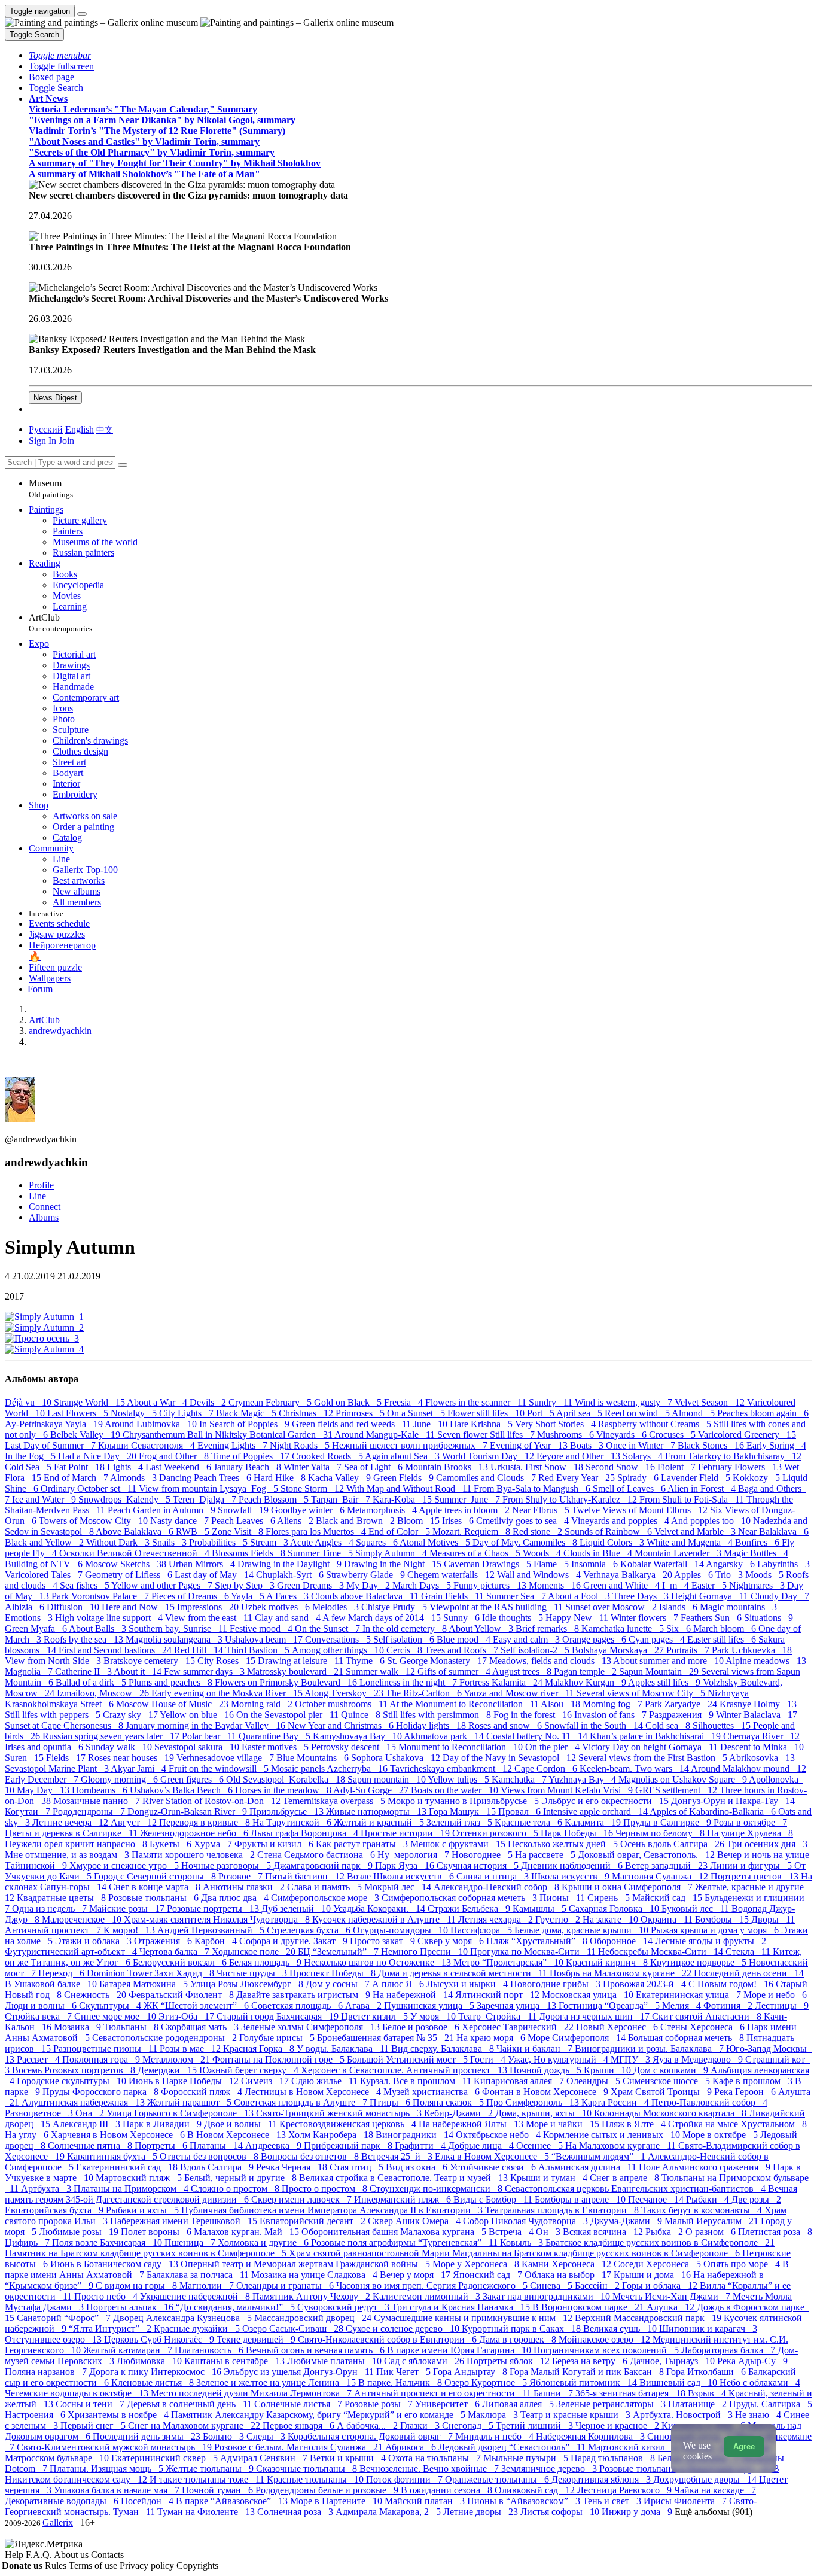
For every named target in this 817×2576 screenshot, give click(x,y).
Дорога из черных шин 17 (595, 2016)
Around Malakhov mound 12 (749, 1768)
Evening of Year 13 (530, 1445)
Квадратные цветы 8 (63, 1898)
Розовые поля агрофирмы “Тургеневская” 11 (406, 2242)
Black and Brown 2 (356, 1521)
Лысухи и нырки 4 (468, 1984)
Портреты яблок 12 (509, 2361)
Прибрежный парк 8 (349, 2145)
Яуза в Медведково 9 (699, 2059)
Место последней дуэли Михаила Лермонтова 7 (252, 2393)
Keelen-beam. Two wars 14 (635, 1768)
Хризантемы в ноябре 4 (119, 2415)
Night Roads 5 (301, 1445)
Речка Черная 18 (293, 2167)
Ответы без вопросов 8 (210, 2156)
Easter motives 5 (276, 1747)
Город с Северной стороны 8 (156, 1876)
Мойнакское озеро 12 (606, 2339)
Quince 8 (362, 1715)
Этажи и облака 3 (94, 1941)
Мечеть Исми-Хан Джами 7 (673, 2296)
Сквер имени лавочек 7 (303, 2199)
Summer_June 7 (468, 1499)
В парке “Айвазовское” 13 (233, 2501)
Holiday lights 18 (432, 1725)
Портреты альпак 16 (131, 2307)
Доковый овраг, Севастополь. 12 (647, 1855)
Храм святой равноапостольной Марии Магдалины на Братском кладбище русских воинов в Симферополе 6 (516, 2253)
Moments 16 (556, 1585)
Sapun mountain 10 (388, 1779)
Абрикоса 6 (412, 2447)
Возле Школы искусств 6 (402, 1876)
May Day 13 (44, 1790)
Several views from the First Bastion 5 (654, 1758)
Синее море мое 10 (116, 2016)
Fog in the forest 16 (534, 1715)
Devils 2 (209, 1402)
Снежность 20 (96, 1995)
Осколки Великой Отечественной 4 (135, 1553)
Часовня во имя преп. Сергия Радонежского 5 (433, 2285)
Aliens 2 (296, 1521)
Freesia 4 (405, 1402)
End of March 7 (77, 1478)
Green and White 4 (623, 1585)
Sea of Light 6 (374, 1467)
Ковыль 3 (523, 2242)
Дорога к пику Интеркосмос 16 (156, 2372)
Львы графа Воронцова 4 (306, 1833)
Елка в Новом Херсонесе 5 (493, 2156)
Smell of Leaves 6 (630, 1488)
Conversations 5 (339, 1639)
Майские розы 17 (128, 1909)
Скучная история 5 (479, 1865)
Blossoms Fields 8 (250, 1553)
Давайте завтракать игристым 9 (304, 1995)
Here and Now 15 (139, 1607)
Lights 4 (126, 1467)
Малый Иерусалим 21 (713, 2221)
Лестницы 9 (782, 2005)
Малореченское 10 (83, 1919)
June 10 (432, 1424)
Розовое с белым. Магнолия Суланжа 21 (300, 2447)
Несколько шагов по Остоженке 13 (379, 1962)
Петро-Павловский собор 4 (709, 2102)
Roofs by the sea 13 (85, 1639)
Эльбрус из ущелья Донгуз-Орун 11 (300, 2372)
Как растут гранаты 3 (363, 1844)
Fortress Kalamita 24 (502, 1682)
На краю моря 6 (492, 2038)
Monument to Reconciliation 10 (462, 1747)
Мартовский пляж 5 (140, 2178)
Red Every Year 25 (578, 1478)
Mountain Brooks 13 (448, 1467)
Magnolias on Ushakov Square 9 (684, 1779)
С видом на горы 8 (138, 2285)
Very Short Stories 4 (557, 1424)
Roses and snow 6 (506, 1725)
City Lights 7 (188, 1413)
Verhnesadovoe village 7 (226, 1758)
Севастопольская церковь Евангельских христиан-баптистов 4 (636, 2189)
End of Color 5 (400, 1532)
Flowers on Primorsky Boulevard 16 (287, 1682)
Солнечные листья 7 (299, 2404)
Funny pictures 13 (491, 1585)
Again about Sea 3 (403, 1456)
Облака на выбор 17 (569, 2275)
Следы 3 (267, 2436)
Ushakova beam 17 (265, 1639)
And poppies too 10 (712, 1521)
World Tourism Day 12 (489, 1456)
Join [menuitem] (66, 441)
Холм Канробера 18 (332, 2135)
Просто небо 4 (107, 2296)
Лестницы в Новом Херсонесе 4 (314, 2092)
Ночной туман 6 (219, 2490)
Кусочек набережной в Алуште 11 (385, 1919)
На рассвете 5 (546, 1855)
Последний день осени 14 (749, 1973)
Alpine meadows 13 (766, 1661)
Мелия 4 (683, 2005)
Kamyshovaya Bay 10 (358, 1736)
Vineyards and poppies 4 (621, 1521)
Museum (51, 489)
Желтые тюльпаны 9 (211, 2469)
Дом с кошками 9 (672, 2070)
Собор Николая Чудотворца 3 (527, 2221)
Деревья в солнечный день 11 (190, 2404)
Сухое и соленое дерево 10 (404, 2329)
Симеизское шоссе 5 (667, 2081)
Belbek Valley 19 (86, 1435)
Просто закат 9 (384, 1941)
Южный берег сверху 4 (250, 2070)
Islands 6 (679, 1607)
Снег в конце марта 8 (156, 1887)
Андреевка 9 (275, 2145)
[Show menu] (82, 14)
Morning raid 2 (263, 1704)
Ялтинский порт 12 (499, 1995)
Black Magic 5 (247, 1413)
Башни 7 (554, 2393)
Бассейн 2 (598, 2285)
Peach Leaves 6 (244, 1521)
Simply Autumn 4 (392, 1553)
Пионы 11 (563, 1898)
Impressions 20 (209, 1607)
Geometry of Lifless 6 (130, 1575)
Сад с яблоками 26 (425, 2361)
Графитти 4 (421, 2145)
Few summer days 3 (205, 1672)
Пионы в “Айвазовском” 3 (525, 2501)
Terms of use (94, 2566)
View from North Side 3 (54, 1661)
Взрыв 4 (708, 2393)
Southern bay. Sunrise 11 (179, 1628)
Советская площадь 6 (298, 2005)
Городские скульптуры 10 (73, 2081)
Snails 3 (170, 1542)
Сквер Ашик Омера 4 (415, 2221)
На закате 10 (612, 1919)
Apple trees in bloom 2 (465, 1510)
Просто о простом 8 (326, 2189)
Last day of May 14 (215, 1575)
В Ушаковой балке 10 (52, 1984)
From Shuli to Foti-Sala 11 (693, 1499)
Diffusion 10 (74, 1607)
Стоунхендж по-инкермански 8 (437, 2189)
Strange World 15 (90, 1402)
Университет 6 (449, 2404)
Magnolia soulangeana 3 (175, 1639)
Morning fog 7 (614, 1704)
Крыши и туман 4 (550, 2178)
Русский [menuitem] (46, 429)
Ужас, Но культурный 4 (559, 2059)
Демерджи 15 (168, 2070)
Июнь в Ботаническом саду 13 (115, 2264)
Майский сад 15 (668, 1898)
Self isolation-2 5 (536, 1650)
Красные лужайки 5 (198, 2329)
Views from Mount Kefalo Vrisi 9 (568, 1790)
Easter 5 (710, 1585)
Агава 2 (365, 2005)
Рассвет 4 (39, 2059)
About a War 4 (158, 1402)
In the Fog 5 (31, 1456)
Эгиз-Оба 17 (188, 2016)
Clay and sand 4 (289, 1618)
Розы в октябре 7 (750, 1822)
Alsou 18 (562, 1704)
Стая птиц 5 (358, 2167)
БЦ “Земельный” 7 (339, 1952)
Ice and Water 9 (45, 1499)
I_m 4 (677, 1585)
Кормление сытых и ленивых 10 (613, 2135)
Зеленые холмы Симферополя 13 (312, 2027)
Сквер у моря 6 (452, 1941)
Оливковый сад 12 (536, 2490)
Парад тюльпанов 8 (614, 2458)
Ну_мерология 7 (414, 1855)
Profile (41, 1185)
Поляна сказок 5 (449, 2102)
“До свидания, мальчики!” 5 (237, 2307)
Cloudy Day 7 (780, 1596)
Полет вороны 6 (157, 2232)
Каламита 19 (594, 1822)
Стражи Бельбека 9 (470, 1909)
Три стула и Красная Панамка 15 (462, 2307)
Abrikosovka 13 (762, 1758)
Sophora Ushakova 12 (397, 1758)
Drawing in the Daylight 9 (291, 1564)
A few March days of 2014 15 (383, 1618)
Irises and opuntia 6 (45, 1747)
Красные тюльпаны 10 (316, 2479)
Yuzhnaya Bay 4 (583, 1779)
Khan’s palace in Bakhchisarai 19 (656, 1736)
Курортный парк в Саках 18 (522, 2329)
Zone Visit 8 (239, 1532)
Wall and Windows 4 (540, 1575)
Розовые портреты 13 (214, 1909)
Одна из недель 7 (51, 1909)
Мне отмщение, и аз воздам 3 (68, 1855)
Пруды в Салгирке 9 (668, 1822)
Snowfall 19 (244, 1510)
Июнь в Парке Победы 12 (185, 2081)
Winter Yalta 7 (314, 1467)
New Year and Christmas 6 (342, 1725)
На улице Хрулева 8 (750, 1833)
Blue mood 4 (465, 1639)
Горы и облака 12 (661, 2285)
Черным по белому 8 (661, 1833)
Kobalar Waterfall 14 (663, 1564)
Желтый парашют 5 (190, 2102)
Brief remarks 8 (548, 1628)
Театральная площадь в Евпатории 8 (563, 2210)
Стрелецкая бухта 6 (310, 1930)
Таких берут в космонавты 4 (703, 2210)
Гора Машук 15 (464, 1812)
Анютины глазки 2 (245, 1887)
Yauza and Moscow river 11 (520, 1693)
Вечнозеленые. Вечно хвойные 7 (430, 2469)
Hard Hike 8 (281, 1478)
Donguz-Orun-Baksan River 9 (188, 1812)
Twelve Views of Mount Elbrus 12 (641, 1510)
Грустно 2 (559, 1919)
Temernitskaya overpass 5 (335, 1801)
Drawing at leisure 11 (302, 1661)
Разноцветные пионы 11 (106, 2049)
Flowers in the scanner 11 (477, 1402)
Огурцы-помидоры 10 (402, 1930)
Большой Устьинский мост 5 (408, 2059)
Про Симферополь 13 (534, 2102)
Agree (744, 2446)
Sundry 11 (552, 1402)
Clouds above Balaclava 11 (366, 1596)
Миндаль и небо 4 (496, 2436)
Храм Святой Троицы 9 (662, 2092)
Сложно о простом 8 (236, 2189)
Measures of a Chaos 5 (476, 1553)
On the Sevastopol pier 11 (289, 1715)
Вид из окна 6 (418, 2167)
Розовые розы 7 (380, 2404)
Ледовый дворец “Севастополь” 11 (513, 2447)
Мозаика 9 (79, 2027)
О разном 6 (712, 2232)
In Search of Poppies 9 (246, 1424)
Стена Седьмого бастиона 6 (317, 1855)
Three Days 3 (642, 1596)
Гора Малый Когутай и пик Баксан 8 (588, 2372)
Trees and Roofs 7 (463, 1650)
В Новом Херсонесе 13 (238, 2135)
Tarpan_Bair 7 (342, 1499)
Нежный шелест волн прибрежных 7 (411, 1445)
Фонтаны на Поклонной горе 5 (280, 2059)
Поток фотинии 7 (406, 2479)
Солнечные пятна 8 (91, 2145)
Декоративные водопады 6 (63, 2501)
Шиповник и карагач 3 (708, 2329)
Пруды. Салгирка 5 (771, 2404)
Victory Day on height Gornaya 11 (651, 1747)
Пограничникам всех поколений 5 (607, 2350)
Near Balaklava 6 (773, 1532)
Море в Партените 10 (337, 2501)
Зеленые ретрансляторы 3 (612, 2404)
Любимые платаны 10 (336, 2361)
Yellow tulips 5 (460, 1779)
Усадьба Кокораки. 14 (380, 1909)
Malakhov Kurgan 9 (586, 1682)
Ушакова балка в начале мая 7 (118, 2490)
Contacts (107, 2555)
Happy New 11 (578, 1618)
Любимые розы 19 (80, 2232)
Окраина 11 (668, 1919)
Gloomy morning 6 (121, 1779)
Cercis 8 (406, 1650)
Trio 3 (730, 1575)
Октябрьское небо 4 (499, 2135)
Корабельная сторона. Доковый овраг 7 (371, 2436)
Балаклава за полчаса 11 (199, 2275)
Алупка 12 (672, 2307)
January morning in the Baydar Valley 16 (207, 1725)
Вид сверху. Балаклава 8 (444, 2049)
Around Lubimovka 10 (152, 1424)
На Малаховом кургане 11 (622, 2145)
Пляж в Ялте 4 (635, 2124)
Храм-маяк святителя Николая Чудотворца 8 (218, 1919)
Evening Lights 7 (234, 1445)
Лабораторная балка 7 (729, 2350)
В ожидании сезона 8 (448, 2490)
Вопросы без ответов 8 (311, 2156)
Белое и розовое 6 (422, 2027)
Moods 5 (766, 1575)
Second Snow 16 (621, 1467)
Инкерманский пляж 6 (404, 2199)
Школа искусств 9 (571, 1876)
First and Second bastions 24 (116, 1650)
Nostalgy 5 (135, 1413)
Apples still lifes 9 (665, 1682)
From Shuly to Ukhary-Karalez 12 (571, 1499)
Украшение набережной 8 (196, 2296)
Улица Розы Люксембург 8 (248, 1984)
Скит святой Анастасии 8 (708, 2016)
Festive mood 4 (262, 1628)
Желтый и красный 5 (380, 1822)
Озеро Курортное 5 (487, 2382)
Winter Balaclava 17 (757, 1715)
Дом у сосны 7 (339, 1984)
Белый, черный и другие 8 (242, 2178)
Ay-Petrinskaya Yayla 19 (55, 1424)
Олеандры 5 (595, 2081)
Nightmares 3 (758, 1585)
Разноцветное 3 (40, 2113)
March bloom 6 (726, 1628)
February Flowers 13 (741, 1467)
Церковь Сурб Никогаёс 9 (160, 2339)
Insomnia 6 (596, 1564)
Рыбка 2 (665, 2232)
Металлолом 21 (177, 2059)
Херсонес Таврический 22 (519, 2027)
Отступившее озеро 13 (54, 2339)
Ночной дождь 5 (547, 2070)
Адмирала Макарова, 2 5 (389, 2512)
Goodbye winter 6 (309, 1510)
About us (72, 2555)
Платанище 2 (699, 2404)
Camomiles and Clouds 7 (487, 1478)
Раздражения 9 (682, 1715)
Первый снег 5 (94, 2426)
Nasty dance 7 (181, 1521)
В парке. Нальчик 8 (401, 2382)
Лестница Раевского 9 (626, 2490)
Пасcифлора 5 (482, 1930)
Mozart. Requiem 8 (472, 1532)
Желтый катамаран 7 (129, 2350)
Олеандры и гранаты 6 (286, 2285)
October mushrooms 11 (342, 1704)
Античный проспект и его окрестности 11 (444, 2393)
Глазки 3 (421, 2426)
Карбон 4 (217, 1941)
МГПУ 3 (632, 2059)
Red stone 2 (539, 1532)
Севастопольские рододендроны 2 (166, 2038)
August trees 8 (523, 1672)
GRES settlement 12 (677, 1790)
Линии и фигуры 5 (752, 1865)
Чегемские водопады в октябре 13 (78, 2393)
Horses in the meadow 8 (284, 1790)
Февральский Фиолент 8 (182, 1995)
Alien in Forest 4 (703, 1488)
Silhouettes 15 (723, 1725)
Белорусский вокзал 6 (181, 1962)
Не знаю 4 (759, 2415)
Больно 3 (225, 2436)
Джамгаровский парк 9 (324, 1865)
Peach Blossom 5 (275, 1499)
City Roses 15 (228, 1661)
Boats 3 (588, 1445)
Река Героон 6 (746, 2092)
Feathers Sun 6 (712, 1618)
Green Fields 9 (405, 1478)
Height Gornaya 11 (711, 1596)
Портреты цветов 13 (756, 1876)
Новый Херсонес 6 (618, 2027)
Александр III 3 (88, 2124)
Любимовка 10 (150, 2361)
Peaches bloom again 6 (763, 1413)
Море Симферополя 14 (578, 2038)
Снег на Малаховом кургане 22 (195, 2426)
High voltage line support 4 (110, 1618)
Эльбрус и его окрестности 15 (606, 1801)
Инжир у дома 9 (638, 2512)
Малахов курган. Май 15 (248, 2232)
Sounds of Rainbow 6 (609, 1532)
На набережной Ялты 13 (472, 2124)
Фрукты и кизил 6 (275, 1844)
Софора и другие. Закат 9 (295, 1941)
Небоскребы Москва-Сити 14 (662, 1952)
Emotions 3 (30, 1618)
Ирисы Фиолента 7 (686, 2501)
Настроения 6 (36, 2415)
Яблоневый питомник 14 (584, 2382)
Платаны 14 (217, 2145)
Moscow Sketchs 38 (127, 1564)
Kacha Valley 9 (341, 1478)
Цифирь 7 (28, 2242)
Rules (57, 2566)
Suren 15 (25, 1758)
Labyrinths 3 (784, 1564)
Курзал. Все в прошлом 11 (417, 2081)
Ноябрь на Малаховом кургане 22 (622, 1973)
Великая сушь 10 (621, 2329)
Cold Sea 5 (29, 1467)
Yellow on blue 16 (198, 1715)
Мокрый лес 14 (399, 1887)
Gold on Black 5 (349, 1402)
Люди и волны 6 (42, 2005)
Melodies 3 (337, 1607)
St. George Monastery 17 (438, 1661)
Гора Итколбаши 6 (707, 2372)
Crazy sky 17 (131, 1715)
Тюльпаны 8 (132, 2027)
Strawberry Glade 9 (367, 1575)
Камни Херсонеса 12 (568, 2264)
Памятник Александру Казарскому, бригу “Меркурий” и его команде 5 (319, 2415)
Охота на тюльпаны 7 (436, 2458)
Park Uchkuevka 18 (752, 1650)
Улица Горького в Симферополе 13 (181, 2113)
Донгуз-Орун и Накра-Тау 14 (733, 1801)
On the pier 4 (554, 1747)
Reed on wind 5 (638, 1413)
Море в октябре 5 (721, 2135)
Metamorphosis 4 (383, 1510)
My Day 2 (369, 1585)
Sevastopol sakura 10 (198, 1747)
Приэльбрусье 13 (288, 1812)
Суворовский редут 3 (345, 2307)
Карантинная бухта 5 (113, 2156)
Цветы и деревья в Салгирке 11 (72, 1833)
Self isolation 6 (405, 1639)
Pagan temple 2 (586, 1672)
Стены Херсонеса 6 (704, 2027)
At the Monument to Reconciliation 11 (465, 1704)
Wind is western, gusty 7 (625, 1402)
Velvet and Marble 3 (696, 1532)
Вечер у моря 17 (416, 2275)
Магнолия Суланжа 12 (661, 1876)
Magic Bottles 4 (756, 1553)
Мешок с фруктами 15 (459, 1844)
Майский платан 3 (426, 2501)
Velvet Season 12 (711, 1402)
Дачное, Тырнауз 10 (673, 2361)
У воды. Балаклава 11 (344, 2049)
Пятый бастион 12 (306, 1876)
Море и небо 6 (775, 1995)
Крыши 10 (609, 2070)
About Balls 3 (99, 1628)
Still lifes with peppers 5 (54, 1715)
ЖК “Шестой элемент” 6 (197, 2005)
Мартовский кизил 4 (634, 2447)
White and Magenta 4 (691, 1542)
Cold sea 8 (669, 1725)
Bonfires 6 (758, 1542)
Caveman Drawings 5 (489, 1564)
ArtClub (60, 623)
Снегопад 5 (469, 2426)
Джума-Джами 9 (627, 2221)
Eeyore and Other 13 (580, 1456)
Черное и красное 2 (618, 2426)
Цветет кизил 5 (376, 2016)
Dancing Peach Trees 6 (206, 1478)
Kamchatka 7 (520, 1779)
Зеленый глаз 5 (461, 1822)
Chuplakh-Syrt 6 (291, 1575)
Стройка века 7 (39, 2016)
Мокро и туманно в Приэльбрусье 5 (464, 1801)
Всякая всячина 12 (604, 2232)
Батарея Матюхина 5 (145, 1984)
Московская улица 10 (589, 1995)
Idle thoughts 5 (514, 1618)
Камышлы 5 (541, 1909)
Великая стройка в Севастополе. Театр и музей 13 (405, 2178)
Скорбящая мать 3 (201, 2027)
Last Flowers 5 (79, 1413)
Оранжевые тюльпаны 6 (498, 2479)
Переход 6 (63, 1973)
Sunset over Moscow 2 (612, 1607)
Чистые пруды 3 (253, 1973)
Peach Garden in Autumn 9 (163, 1510)
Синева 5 (552, 2285)
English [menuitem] (80, 429)
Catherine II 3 (84, 1672)
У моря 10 (434, 2016)
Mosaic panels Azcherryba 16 (330, 1768)
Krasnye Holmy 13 (758, 1704)
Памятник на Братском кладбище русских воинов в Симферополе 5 (147, 2253)
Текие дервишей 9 (257, 2339)
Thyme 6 (366, 1661)
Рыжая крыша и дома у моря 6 (716, 1930)
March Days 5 (423, 1585)
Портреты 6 (162, 2145)
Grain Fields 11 (454, 1596)
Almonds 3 (135, 1478)
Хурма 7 (214, 1844)
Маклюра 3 (494, 2415)
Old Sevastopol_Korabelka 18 (287, 1779)
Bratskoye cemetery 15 (150, 1661)
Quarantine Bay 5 (276, 1736)
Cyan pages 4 (658, 1639)
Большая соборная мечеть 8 (687, 2038)
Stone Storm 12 (313, 1488)
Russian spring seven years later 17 (112, 1736)
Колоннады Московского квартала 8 (671, 2113)
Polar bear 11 (210, 1736)
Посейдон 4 (148, 2501)
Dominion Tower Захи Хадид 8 (152, 1973)
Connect (45, 1207)
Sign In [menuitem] (42, 441)
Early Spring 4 (776, 1445)
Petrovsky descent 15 (355, 1747)
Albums (44, 1217)
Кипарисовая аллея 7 (520, 2081)
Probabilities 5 (220, 1542)
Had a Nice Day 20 (98, 1456)
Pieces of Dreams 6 (191, 1596)
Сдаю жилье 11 (326, 2081)
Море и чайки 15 (564, 2124)
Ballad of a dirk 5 (92, 1682)
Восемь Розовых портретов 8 (75, 2070)
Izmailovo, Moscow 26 (104, 1693)
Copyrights (197, 2566)
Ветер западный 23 (667, 1865)
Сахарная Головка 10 (615, 1909)
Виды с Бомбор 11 (494, 2199)
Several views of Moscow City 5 (642, 1693)
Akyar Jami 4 (140, 1768)
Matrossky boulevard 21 (296, 1672)
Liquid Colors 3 (613, 1542)
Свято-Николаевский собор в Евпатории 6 (388, 2339)
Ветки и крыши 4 (349, 2458)
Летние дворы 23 (482, 2512)
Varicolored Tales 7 (45, 1575)
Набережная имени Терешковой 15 (185, 2221)
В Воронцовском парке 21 (589, 2307)
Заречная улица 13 (518, 2005)
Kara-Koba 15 (403, 1499)
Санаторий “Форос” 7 (65, 2318)
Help (15, 2555)
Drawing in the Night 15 (394, 1564)
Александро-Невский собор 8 (498, 1887)
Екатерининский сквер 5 (166, 2458)
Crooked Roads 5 (328, 1456)
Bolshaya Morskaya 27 (619, 1650)
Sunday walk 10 (120, 1747)
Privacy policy (148, 2566)
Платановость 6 (210, 2350)
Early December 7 (43, 1779)
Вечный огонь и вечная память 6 (316, 2350)
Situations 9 (769, 1618)
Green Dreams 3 (312, 1585)
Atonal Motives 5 (436, 1542)
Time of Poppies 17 (251, 1456)
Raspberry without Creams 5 (656, 1424)
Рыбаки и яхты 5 (144, 2210)
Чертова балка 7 (176, 1952)
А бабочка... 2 (368, 2426)
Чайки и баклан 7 (536, 2049)
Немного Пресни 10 (426, 1952)
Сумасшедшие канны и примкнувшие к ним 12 (474, 2318)
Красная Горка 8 (260, 2049)
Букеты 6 (172, 1844)
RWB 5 (194, 1532)
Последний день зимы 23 (148, 2436)
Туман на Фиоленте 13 (207, 2512)
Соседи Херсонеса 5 (659, 2264)
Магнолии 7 (208, 2285)
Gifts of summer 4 (455, 1672)
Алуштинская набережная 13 (84, 2102)
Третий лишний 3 (536, 2426)
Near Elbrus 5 (542, 1510)
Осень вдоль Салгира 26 (673, 1844)
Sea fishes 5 (86, 1585)
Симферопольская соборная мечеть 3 (461, 1898)
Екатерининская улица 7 (690, 1995)
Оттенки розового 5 (496, 1833)
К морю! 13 (130, 1930)
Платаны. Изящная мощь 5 (108, 2469)
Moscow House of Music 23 (173, 1704)
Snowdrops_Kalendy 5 (126, 1499)
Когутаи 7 (29, 1812)
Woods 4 (543, 1553)
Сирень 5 (610, 1898)
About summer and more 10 (669, 1661)
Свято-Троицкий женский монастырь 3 (340, 2113)
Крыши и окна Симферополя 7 (628, 1887)
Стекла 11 (749, 1952)
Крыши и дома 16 (653, 2275)
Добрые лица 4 (482, 2145)
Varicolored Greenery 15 (747, 1435)
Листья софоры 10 (561, 2512)
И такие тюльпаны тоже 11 (208, 2479)
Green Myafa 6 (37, 1628)
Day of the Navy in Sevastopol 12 (510, 1758)
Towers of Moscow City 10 (94, 1521)
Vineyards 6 (623, 1435)
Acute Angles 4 (323, 1542)
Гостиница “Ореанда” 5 (610, 2005)
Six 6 (680, 1628)
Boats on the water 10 (456, 1790)
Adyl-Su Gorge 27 (372, 1790)
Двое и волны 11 (242, 2124)
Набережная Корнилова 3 (592, 2436)
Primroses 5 (361, 1413)
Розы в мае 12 (191, 2049)
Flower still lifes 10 (487, 1413)
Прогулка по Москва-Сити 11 (534, 1952)
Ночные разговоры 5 (227, 1865)
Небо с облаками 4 (760, 2382)
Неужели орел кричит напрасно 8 (77, 1844)
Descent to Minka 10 (762, 1747)
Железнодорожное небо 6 (195, 1833)
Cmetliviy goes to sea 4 (524, 1521)
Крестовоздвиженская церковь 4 (349, 2124)
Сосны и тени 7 (91, 2404)
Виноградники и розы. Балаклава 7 (650, 2049)
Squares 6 (378, 1542)
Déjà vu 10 (29, 1402)
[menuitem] (105, 429)
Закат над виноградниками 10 (548, 2296)
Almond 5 (694, 1413)
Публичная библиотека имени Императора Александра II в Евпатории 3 (333, 2210)
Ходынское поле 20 (255, 1952)
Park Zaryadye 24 (682, 1704)
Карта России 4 (616, 2102)
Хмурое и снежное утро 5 (125, 1865)
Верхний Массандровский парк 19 (649, 2318)
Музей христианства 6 (433, 2092)
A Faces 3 (289, 1596)
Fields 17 (67, 1758)
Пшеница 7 (191, 2242)
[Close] (123, 465)
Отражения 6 (164, 1941)
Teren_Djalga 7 (206, 1499)
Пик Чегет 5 (405, 2372)
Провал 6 (521, 1812)
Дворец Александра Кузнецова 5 (184, 2318)
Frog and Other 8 (175, 1456)
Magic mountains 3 (738, 1607)
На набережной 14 (414, 1995)
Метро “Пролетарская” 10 (510, 1962)
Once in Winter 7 (642, 1445)
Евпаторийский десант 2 (314, 2221)
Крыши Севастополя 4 (148, 1445)
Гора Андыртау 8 (471, 2372)
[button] (60, 55)
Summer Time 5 (321, 1553)
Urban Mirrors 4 (203, 1564)
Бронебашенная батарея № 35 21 (387, 2038)
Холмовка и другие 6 (264, 2242)
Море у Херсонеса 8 (477, 2264)
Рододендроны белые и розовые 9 (328, 2490)
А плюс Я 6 (399, 1984)
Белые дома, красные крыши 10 (583, 1930)
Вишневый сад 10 (679, 2382)
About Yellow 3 (482, 1628)
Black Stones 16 (712, 1445)
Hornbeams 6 (101, 1790)
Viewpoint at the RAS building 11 (497, 1607)
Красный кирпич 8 (608, 1962)
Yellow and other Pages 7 (163, 1585)
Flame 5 (552, 1564)
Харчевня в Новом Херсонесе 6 (119, 2135)
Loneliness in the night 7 (409, 1682)
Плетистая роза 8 (775, 2232)
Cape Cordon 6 (547, 1768)
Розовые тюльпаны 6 (155, 1898)
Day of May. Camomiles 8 (526, 1542)
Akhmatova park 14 (445, 1736)
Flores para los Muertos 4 (317, 1532)
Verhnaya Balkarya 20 (629, 1575)
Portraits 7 (689, 1650)
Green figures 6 (193, 1779)
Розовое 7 (242, 1876)
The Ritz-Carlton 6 (425, 1693)
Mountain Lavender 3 (679, 1553)
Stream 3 (270, 1542)
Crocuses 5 (673, 1435)
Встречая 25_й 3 (398, 2156)
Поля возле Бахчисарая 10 (108, 2242)
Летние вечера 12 (71, 1822)
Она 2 (91, 2113)
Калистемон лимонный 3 (428, 2296)
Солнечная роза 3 (296, 2512)
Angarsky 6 (731, 1564)
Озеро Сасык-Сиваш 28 (294, 2329)
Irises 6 (459, 1521)
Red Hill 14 (200, 1650)
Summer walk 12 (382, 1672)
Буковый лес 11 (696, 1909)
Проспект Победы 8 (334, 1973)
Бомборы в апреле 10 (581, 2199)
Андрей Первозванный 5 (212, 1930)
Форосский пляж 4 (203, 2092)
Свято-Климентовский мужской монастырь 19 (115, 2447)
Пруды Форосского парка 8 (102, 2092)
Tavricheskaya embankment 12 (452, 1768)
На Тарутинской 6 (293, 1822)
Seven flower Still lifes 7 (487, 1435)
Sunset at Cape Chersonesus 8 (65, 1725)
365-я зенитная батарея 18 (632, 2393)
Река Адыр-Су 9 (752, 2361)
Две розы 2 (756, 2199)
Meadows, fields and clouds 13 (551, 1661)
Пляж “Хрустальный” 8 (538, 1941)
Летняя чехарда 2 (497, 1919)
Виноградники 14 (416, 2135)
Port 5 (542, 1413)
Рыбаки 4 (709, 2199)
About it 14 (139, 1672)
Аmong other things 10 (339, 1650)
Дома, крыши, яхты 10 (545, 2113)
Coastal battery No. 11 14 (538, 1736)
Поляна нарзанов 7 (47, 2372)
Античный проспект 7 (54, 1930)
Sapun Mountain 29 (660, 1672)
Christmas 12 (307, 1413)
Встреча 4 (512, 2232)
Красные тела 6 (530, 1822)
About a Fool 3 (580, 1596)
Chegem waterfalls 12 (452, 1575)
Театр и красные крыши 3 (577, 2415)
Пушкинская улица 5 (430, 2005)
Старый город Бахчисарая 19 (279, 2016)
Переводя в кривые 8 (206, 1822)
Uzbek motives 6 (277, 1607)
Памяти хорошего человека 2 (194, 1855)
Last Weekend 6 (179, 1467)
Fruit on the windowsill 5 (220, 1768)
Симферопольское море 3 (326, 1898)
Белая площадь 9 (266, 1962)
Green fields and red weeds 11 (353, 1424)
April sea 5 (580, 1413)
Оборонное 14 (622, 1941)
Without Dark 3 (119, 1542)
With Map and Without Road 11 (410, 1488)
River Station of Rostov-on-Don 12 (213, 1801)
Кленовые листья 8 (154, 2382)
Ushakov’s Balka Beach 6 (182, 1790)
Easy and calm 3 (528, 1639)
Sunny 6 (463, 1618)
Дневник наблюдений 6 (573, 1865)
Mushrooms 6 (567, 1435)
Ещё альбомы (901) (714, 2512)
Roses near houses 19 (132, 1758)
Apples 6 (695, 1575)
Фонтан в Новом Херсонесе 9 (546, 2092)
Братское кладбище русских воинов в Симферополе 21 (660, 2242)
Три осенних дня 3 (767, 1844)
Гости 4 (489, 2059)
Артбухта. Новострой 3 (684, 2415)
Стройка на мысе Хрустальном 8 (737, 2124)
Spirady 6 (639, 1478)
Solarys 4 (644, 1456)
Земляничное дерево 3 (550, 2469)
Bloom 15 (420, 1521)
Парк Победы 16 (578, 1833)
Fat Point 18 (80, 1467)
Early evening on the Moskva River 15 (228, 1693)
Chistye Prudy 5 (395, 1607)
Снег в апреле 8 (626, 2178)
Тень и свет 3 (613, 2501)
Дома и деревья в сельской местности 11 (464, 1973)
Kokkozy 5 (757, 1478)
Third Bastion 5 (259, 1650)
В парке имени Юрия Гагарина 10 (460, 2350)
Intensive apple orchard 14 (596, 1812)
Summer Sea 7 (517, 1596)
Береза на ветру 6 (591, 2361)
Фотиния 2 (729, 2005)
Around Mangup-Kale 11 (386, 1435)
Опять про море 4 (743, 2264)
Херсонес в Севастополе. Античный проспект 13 (405, 2070)
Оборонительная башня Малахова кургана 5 (395, 2232)
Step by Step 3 (246, 1585)
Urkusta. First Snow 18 (538, 1467)
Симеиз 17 (266, 2081)
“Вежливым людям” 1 (600, 2156)
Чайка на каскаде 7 (715, 2490)
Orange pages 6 (595, 1639)
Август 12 (135, 1822)
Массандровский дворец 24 (314, 2318)
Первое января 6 (300, 2426)
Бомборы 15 (723, 1919)
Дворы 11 (773, 1919)
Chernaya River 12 (761, 1736)
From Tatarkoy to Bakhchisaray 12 (733, 1456)
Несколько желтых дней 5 (564, 1844)
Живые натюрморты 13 (377, 1812)
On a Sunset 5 (417, 1413)
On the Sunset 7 (329, 1628)
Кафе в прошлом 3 (754, 2081)
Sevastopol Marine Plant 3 (58, 1768)
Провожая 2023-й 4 (646, 1984)
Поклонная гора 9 (102, 2059)
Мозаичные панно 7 (98, 1801)
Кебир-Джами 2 (460, 2113)
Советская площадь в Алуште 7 (302, 2102)
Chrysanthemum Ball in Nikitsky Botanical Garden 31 (228, 1435)
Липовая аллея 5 (519, 2404)
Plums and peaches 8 (172, 1682)
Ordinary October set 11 (90, 1488)
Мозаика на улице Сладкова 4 (315, 2275)
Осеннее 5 (541, 2145)
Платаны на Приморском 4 (132, 2189)
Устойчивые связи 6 (494, 2167)
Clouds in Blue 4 (599, 1553)
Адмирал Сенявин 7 (265, 2458)
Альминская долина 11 (589, 2167)
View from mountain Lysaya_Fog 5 (210, 1488)
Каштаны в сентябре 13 (236, 2361)
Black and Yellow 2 (45, 1542)
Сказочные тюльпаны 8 (308, 2469)
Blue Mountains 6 (314, 1758)
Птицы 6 (391, 2102)
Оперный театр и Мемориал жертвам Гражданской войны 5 (307, 2264)
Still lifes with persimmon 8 (438, 1715)
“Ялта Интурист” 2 (111, 2329)
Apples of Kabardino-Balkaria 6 (714, 1812)
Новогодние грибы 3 (557, 1984)
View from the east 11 (210, 1618)
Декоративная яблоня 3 (602, 2479)
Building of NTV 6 (45, 1564)
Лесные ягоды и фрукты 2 (711, 1941)
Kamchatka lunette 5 (624, 1628)
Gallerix (58, 2522)
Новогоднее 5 (483, 1855)
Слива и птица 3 (494, 1876)
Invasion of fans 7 (612, 1715)
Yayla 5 (249, 1596)
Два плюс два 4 (236, 1898)
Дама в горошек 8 (519, 2339)
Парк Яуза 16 (406, 1865)
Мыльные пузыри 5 (527, 2458)
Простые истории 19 (406, 1833)
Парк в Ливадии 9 (163, 2124)
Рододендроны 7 (90, 1812)
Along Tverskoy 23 (345, 1693)
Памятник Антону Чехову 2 (313, 2296)
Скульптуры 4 (111, 2005)
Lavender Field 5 (697, 1478)
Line (37, 1196)
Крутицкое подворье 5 (699, 1962)
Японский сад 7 (489, 2275)
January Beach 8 (249, 1467)
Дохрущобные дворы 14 (706, 2479)
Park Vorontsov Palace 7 (101, 1596)
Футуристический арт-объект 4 (72, 1952)
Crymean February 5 (271, 1402)
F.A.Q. (40, 2555)
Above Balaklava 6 (136, 1532)
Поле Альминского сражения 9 (706, 2167)
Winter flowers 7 (646, 1618)
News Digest (55, 398)
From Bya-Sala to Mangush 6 (533, 1488)
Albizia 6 (26, 1607)
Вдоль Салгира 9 (218, 2167)
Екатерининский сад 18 (128, 2167)
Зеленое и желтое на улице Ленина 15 (277, 2382)
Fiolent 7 (678, 1467)
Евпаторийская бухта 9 (55, 2210)
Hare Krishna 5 (482, 1424)
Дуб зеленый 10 (297, 1909)
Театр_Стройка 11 (499, 2016)
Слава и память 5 (326, 1887)
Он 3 (549, 2232)
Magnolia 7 (30, 1672)
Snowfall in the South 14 (595, 1725)
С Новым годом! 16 (732, 1984)
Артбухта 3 (47, 2189)
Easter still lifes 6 (723, 1639)
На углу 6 (28, 2135)
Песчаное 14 (657, 2199)
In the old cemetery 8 (406, 1628)
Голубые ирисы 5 (278, 2038)
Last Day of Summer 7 (51, 1445)
